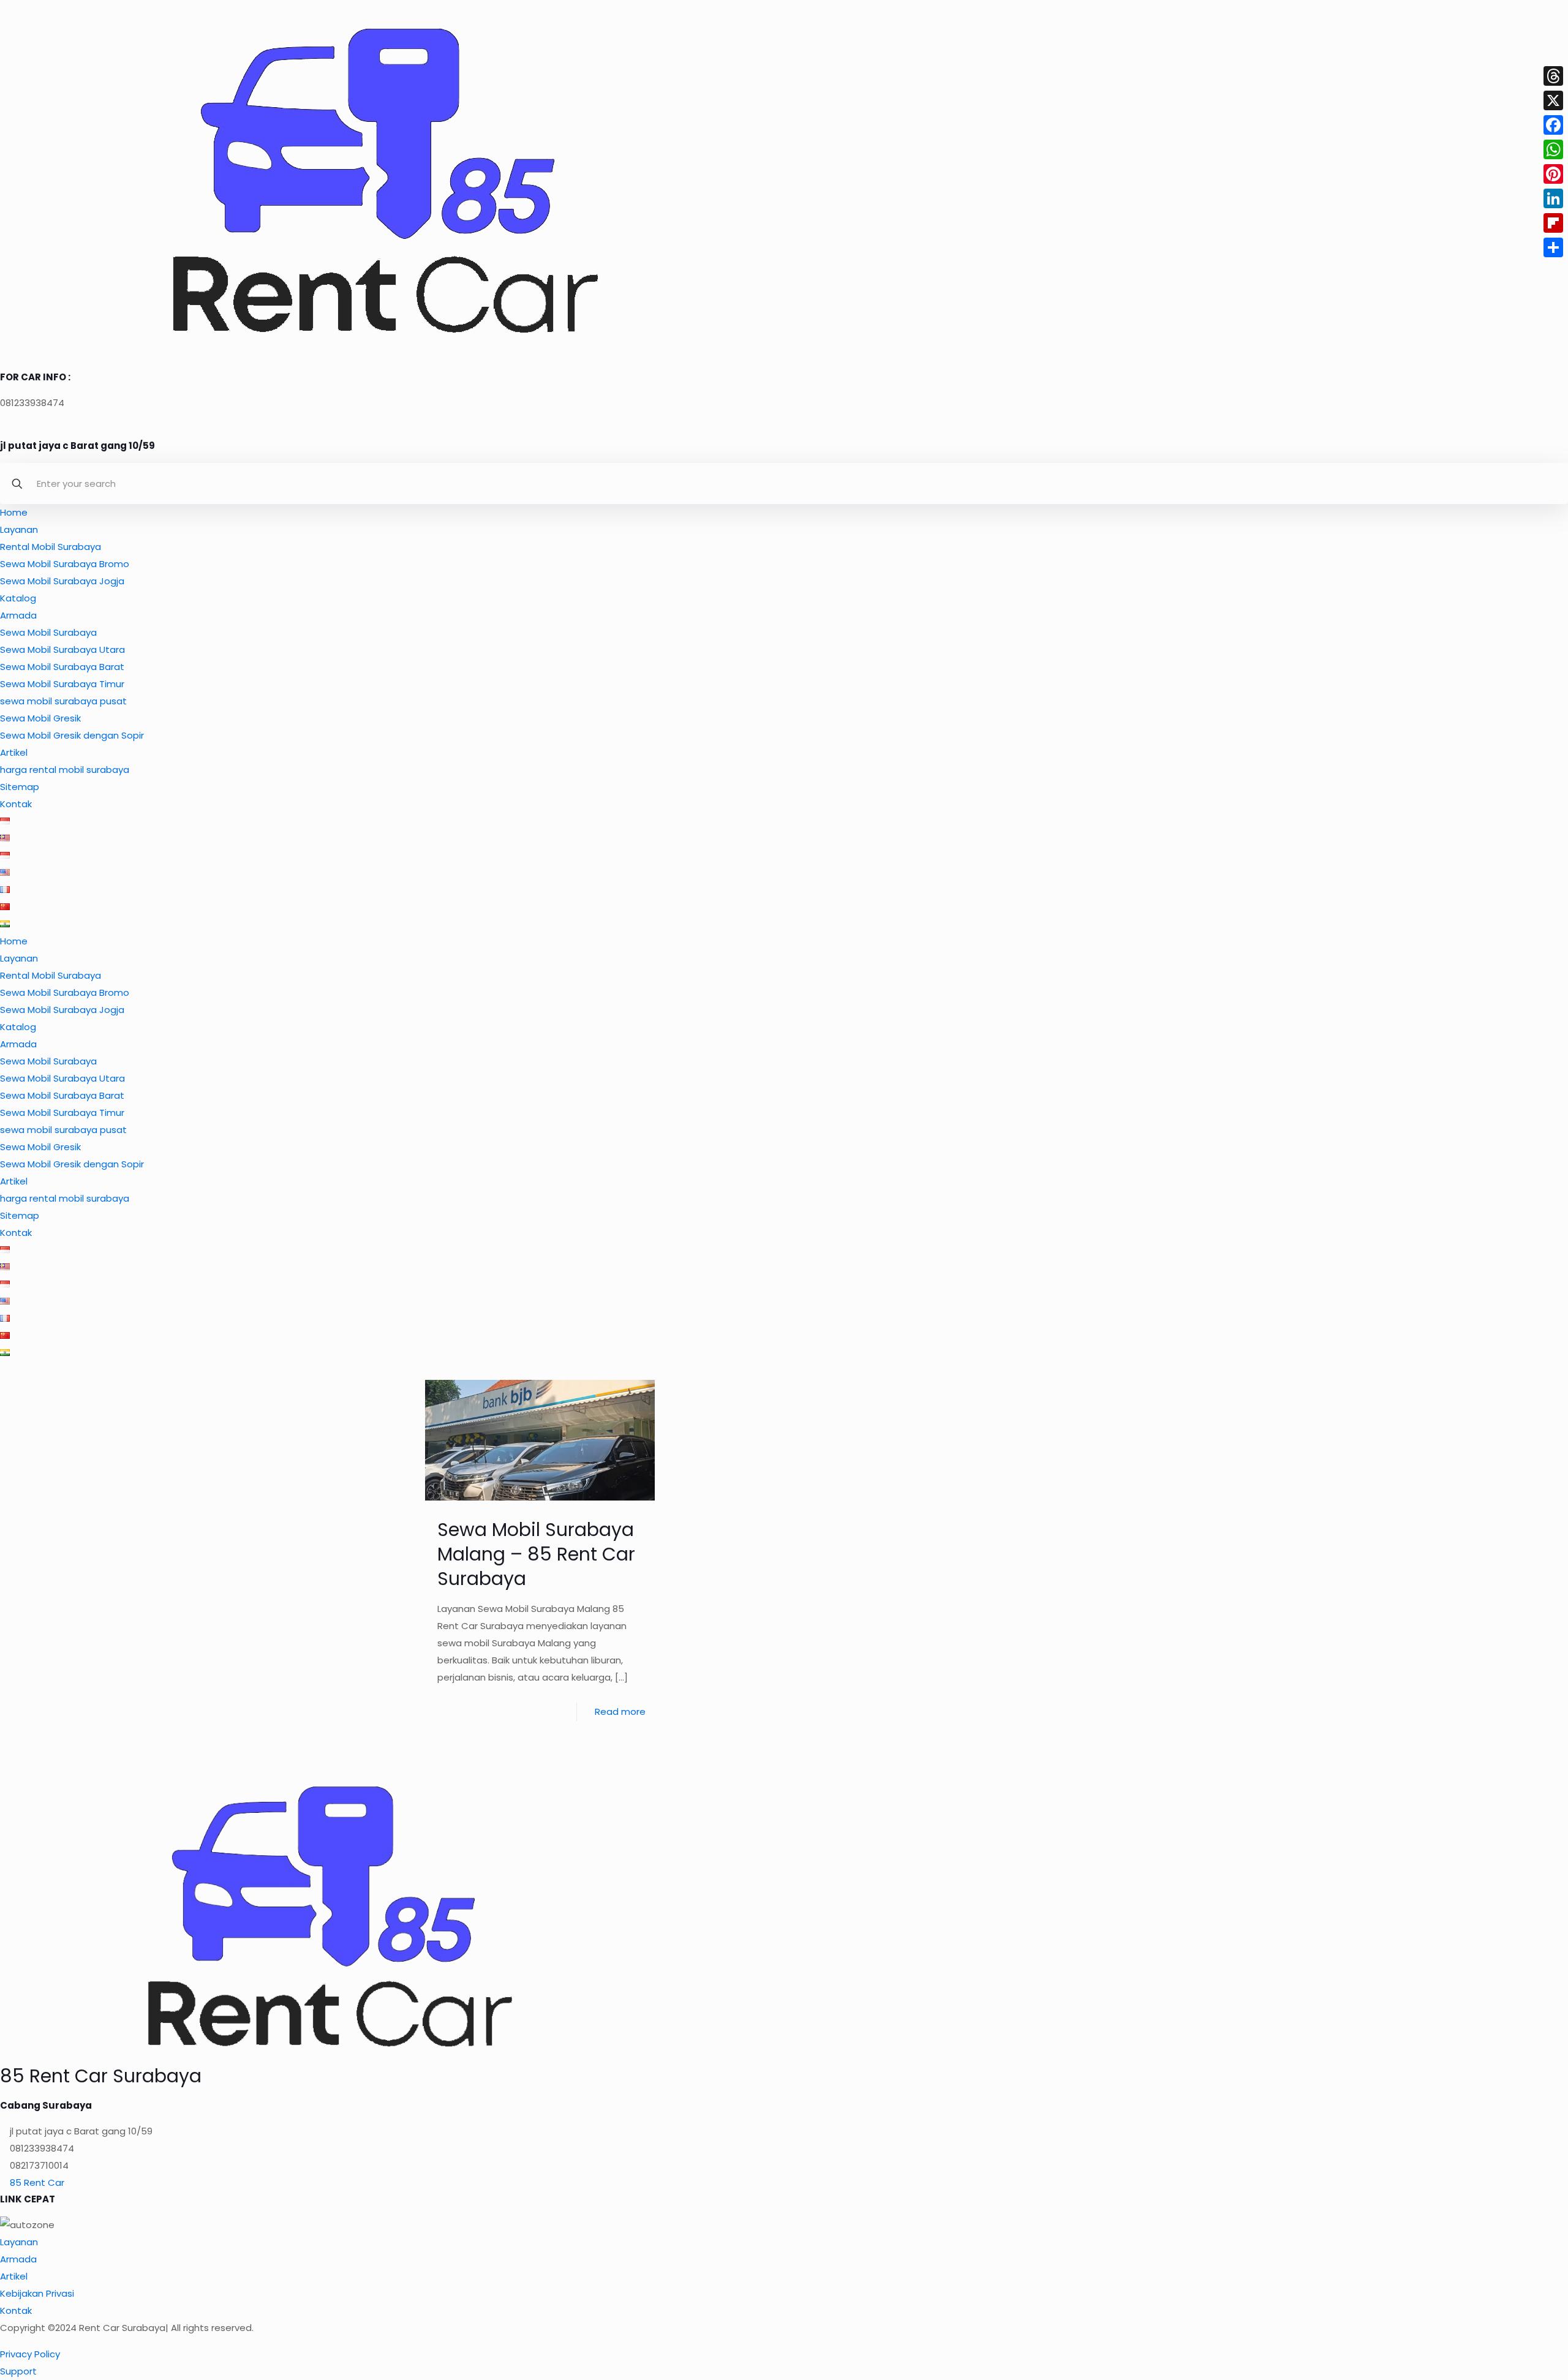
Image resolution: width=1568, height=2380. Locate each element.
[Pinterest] (1553, 174)
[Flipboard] (1553, 223)
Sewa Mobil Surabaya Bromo (65, 564)
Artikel (14, 752)
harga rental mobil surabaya (65, 770)
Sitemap (20, 787)
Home (14, 512)
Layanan (19, 529)
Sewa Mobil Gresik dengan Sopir (72, 735)
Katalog (18, 598)
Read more (620, 1712)
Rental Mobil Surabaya (51, 547)
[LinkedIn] (1553, 198)
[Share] (1553, 247)
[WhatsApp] (1553, 149)
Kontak (16, 804)
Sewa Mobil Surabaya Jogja (62, 581)
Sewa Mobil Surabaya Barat (62, 667)
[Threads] (1553, 76)
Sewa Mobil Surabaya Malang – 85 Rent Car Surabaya (536, 1554)
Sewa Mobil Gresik (40, 718)
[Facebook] (1553, 125)
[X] (1553, 100)
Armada (18, 615)
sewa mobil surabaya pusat (63, 701)
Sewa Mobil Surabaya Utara (62, 650)
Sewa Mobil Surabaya (48, 632)
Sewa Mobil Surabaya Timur (62, 684)
